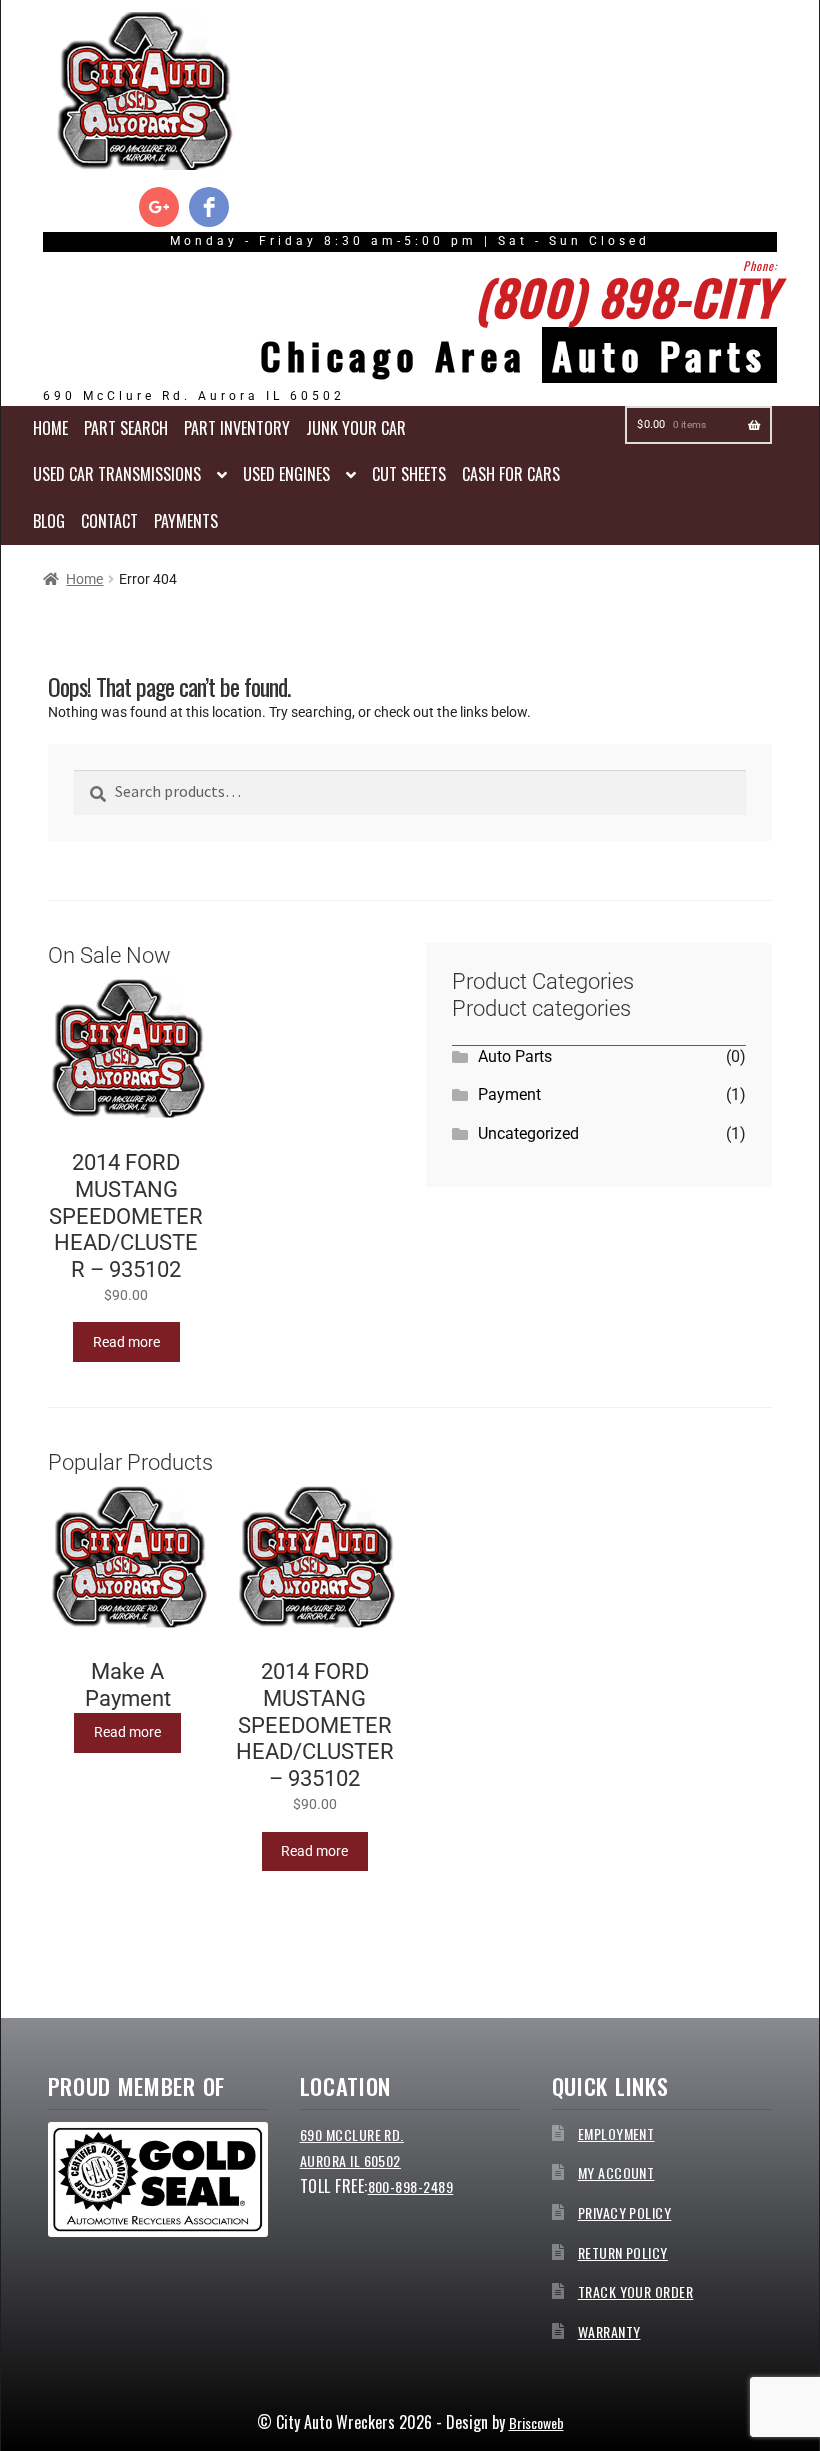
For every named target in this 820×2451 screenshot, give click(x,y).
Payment (509, 1094)
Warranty (609, 2331)
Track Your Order (636, 2291)
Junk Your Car (356, 428)
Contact (109, 521)
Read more (126, 1342)
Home (50, 428)
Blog (49, 521)
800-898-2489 (411, 2186)
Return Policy (623, 2252)
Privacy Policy (625, 2212)
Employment (616, 2133)
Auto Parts (515, 1056)
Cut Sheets (409, 474)
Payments (186, 521)
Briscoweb (536, 2422)
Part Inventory (237, 428)
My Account (616, 2172)
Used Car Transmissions (117, 474)
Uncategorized (528, 1133)
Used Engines (286, 474)
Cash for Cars (511, 474)
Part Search (126, 428)
